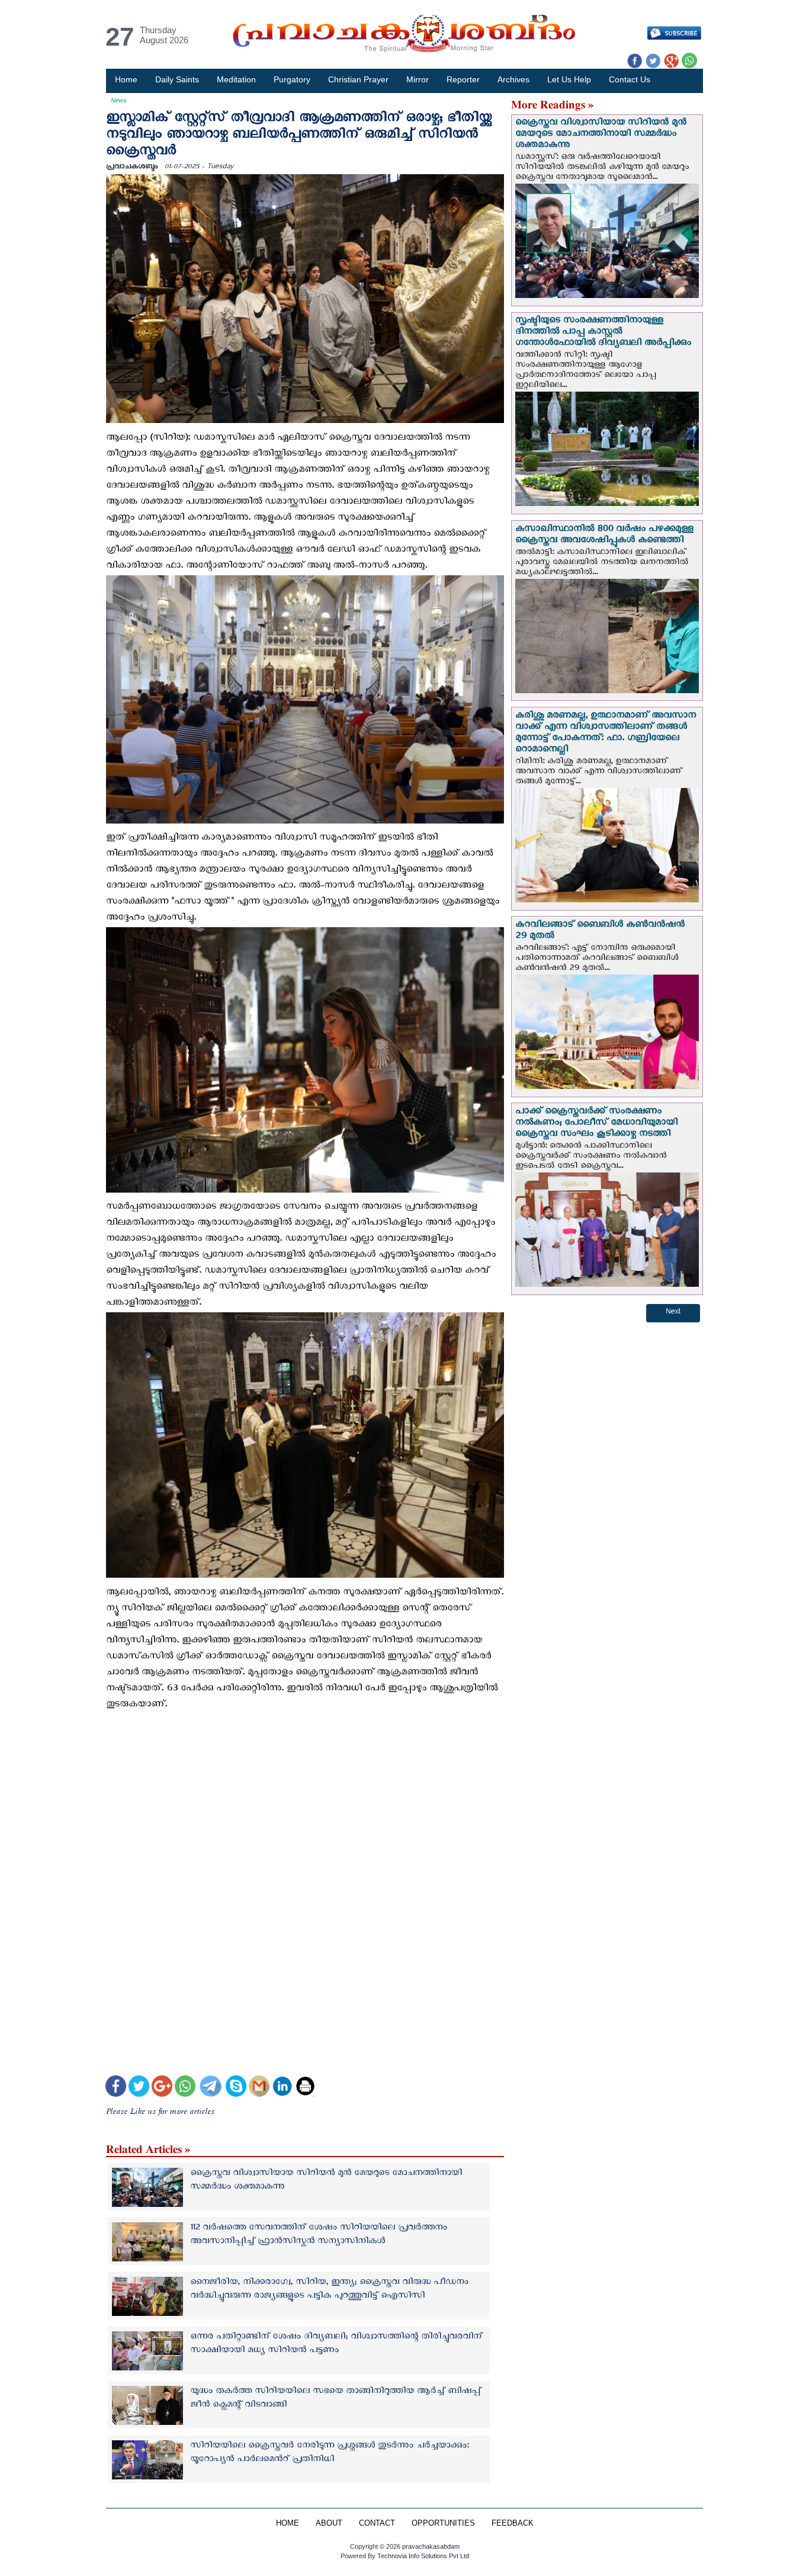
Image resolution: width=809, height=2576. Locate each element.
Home (126, 79)
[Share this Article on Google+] (162, 2088)
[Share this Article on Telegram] (210, 2088)
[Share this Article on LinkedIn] (282, 2088)
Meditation (236, 79)
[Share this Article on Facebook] (116, 2088)
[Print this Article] (305, 2088)
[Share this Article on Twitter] (139, 2088)
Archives (513, 79)
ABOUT (329, 2523)
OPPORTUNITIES (443, 2523)
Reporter (463, 79)
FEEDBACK (513, 2523)
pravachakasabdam (431, 2546)
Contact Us (630, 79)
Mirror (418, 79)
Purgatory (292, 79)
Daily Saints (177, 79)
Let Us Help (569, 79)
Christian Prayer (358, 79)
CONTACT (377, 2523)
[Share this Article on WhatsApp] (185, 2088)
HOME (288, 2523)
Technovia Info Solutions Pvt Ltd (422, 2556)
